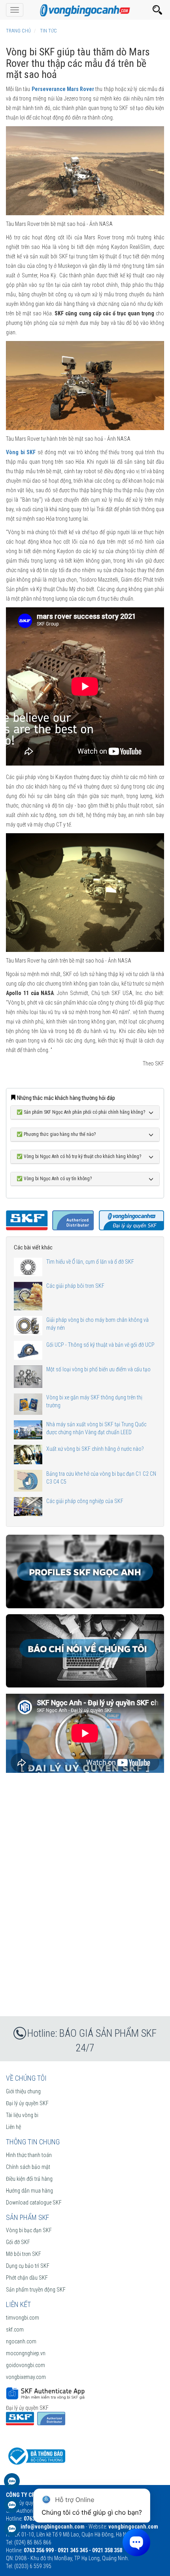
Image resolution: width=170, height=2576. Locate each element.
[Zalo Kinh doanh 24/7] (12, 2485)
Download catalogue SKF (34, 2203)
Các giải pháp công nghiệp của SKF (85, 1501)
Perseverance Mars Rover (63, 89)
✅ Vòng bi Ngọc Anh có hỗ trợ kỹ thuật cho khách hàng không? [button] (79, 1157)
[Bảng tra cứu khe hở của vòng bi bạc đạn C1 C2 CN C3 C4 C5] (28, 1481)
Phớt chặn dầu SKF (27, 2278)
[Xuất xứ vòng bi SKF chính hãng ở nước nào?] (28, 1454)
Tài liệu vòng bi (22, 2115)
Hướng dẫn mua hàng (29, 2191)
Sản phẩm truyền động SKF (36, 2290)
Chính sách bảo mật (28, 2167)
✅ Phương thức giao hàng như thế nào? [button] (56, 1134)
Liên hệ (13, 2127)
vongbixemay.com (26, 2377)
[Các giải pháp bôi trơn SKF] (28, 1296)
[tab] (85, 1113)
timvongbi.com (23, 2318)
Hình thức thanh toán (29, 2155)
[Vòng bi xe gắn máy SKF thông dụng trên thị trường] (28, 1404)
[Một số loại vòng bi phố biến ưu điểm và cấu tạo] (28, 1377)
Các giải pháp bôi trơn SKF (75, 1286)
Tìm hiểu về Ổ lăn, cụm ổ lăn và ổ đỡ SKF (90, 1262)
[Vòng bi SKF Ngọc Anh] (85, 10)
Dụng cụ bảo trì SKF (28, 2266)
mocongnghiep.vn (26, 2353)
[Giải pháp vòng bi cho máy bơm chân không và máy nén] (28, 1326)
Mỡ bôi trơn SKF (24, 2254)
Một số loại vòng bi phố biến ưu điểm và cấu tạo (98, 1369)
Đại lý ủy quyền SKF (27, 2103)
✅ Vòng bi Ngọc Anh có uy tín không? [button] (54, 1179)
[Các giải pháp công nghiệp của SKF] (28, 1507)
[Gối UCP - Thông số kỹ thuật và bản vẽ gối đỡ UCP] (28, 1350)
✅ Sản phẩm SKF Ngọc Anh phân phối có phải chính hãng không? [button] (81, 1112)
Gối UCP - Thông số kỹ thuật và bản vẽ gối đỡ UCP (100, 1345)
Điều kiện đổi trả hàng (29, 2179)
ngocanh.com (21, 2341)
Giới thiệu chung (23, 2091)
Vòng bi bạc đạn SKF (29, 2230)
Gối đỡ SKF (18, 2242)
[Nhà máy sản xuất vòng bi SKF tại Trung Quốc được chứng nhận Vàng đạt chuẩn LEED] (28, 1430)
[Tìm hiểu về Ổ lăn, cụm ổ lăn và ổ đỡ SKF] (28, 1267)
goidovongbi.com (25, 2365)
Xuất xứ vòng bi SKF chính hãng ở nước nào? (95, 1449)
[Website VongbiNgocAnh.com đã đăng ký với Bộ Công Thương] (36, 2456)
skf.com (15, 2330)
